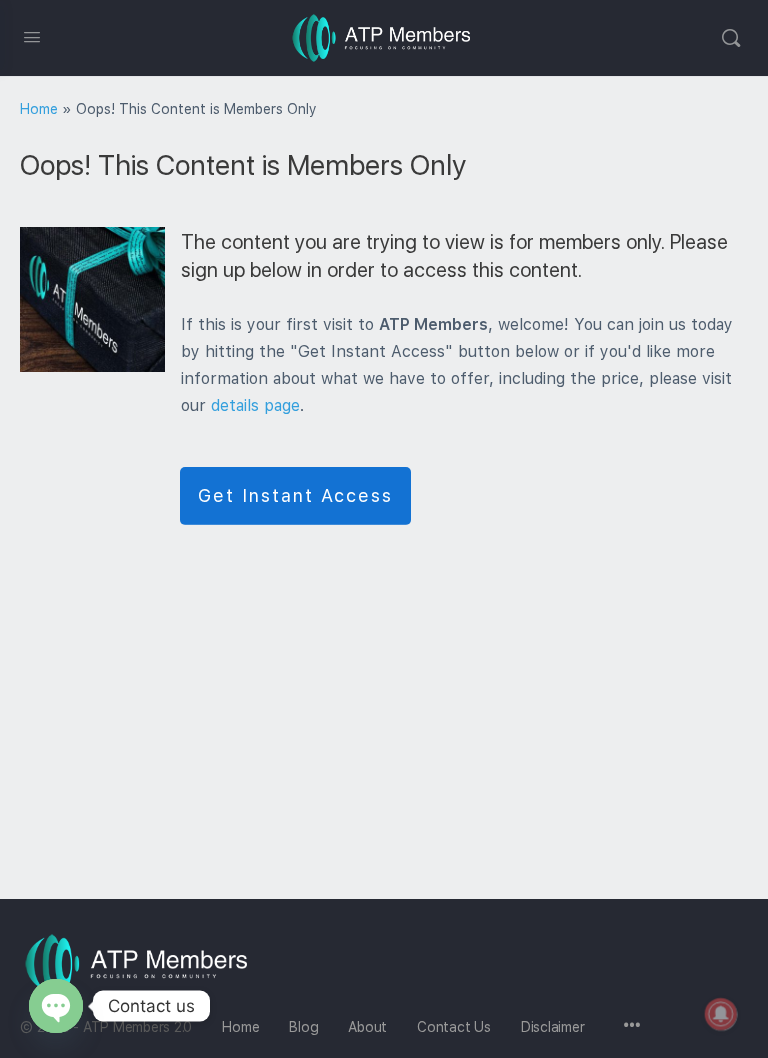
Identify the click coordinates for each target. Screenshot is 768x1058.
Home (39, 109)
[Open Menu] (32, 36)
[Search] (731, 38)
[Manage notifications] (721, 1014)
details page (255, 405)
